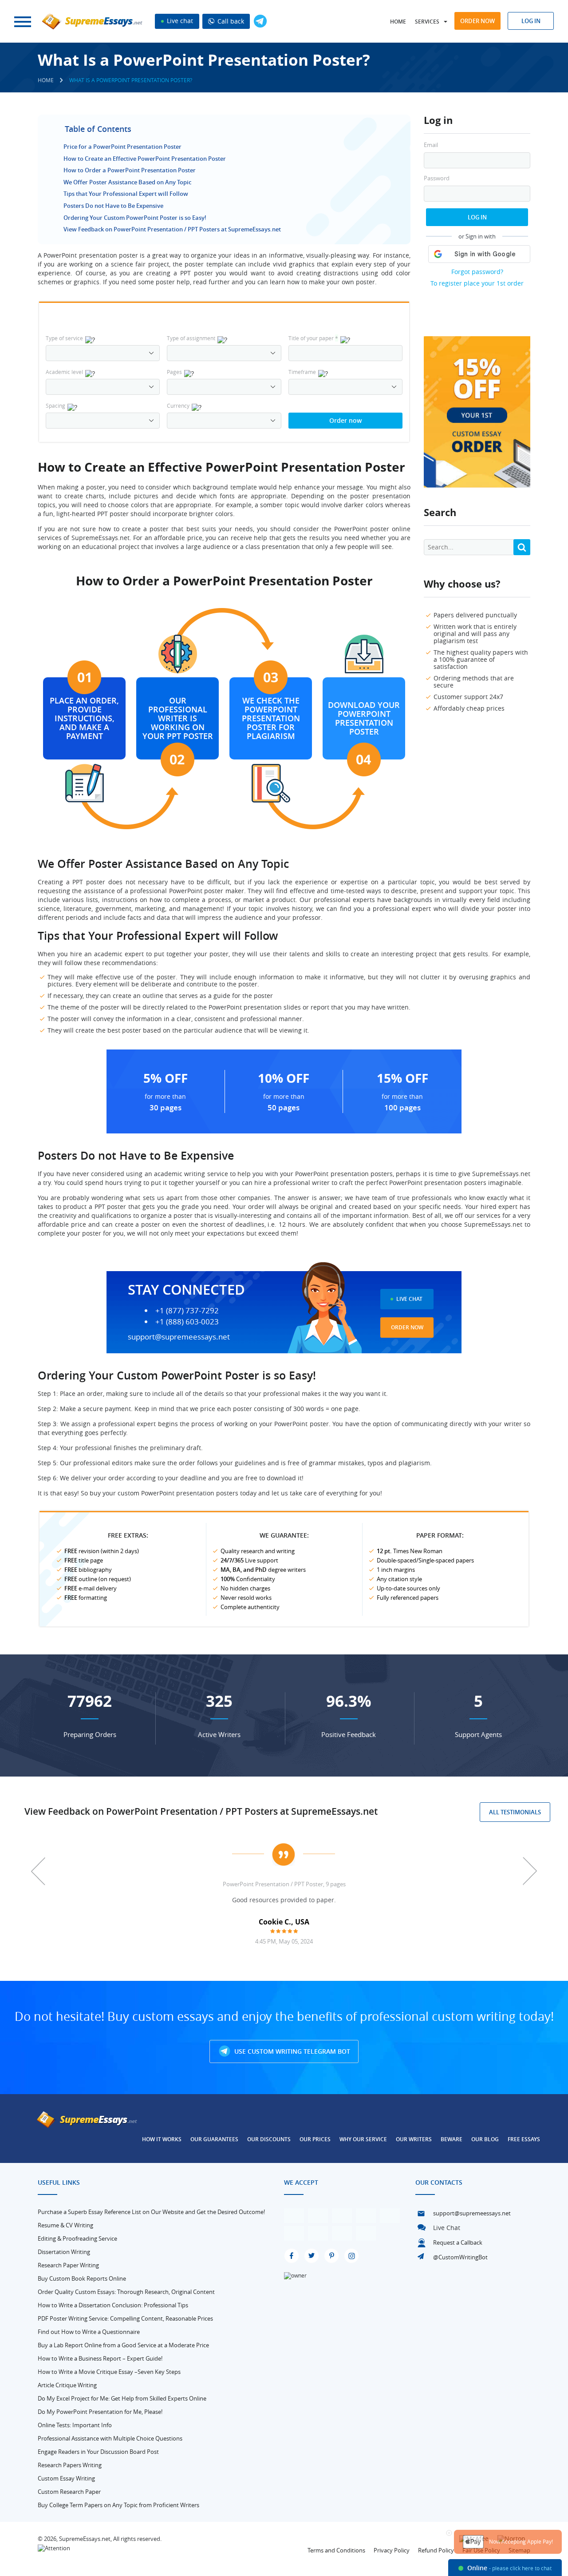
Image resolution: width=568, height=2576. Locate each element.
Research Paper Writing (68, 2265)
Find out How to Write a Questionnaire (89, 2332)
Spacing (55, 405)
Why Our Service (363, 2139)
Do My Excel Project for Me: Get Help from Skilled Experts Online (122, 2398)
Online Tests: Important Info (75, 2425)
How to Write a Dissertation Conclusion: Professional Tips (113, 2305)
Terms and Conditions (336, 2550)
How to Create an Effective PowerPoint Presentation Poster (145, 159)
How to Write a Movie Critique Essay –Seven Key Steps (109, 2372)
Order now (477, 21)
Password (437, 178)
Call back (230, 21)
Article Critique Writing (67, 2385)
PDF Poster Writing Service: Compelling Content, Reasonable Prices (125, 2318)
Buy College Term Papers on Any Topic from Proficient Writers (118, 2505)
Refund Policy (436, 2550)
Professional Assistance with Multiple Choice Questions (110, 2438)
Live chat (179, 21)
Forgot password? (477, 272)
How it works (162, 2139)
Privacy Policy (392, 2550)
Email (431, 145)
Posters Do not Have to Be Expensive (113, 206)
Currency (178, 405)
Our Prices (315, 2139)
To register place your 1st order (477, 283)
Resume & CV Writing (65, 2225)
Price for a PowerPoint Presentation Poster (122, 147)
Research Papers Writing (70, 2465)
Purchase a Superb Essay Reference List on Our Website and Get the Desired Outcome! (151, 2212)
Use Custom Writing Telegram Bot (291, 2051)
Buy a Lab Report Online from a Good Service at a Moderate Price (123, 2345)
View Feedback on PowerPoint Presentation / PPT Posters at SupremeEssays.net (172, 229)
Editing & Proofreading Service (77, 2238)
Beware (452, 2139)
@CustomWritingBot (460, 2257)
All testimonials (515, 1812)
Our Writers (414, 2139)
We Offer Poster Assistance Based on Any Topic (127, 182)
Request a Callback (458, 2242)
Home (398, 22)
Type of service (64, 338)
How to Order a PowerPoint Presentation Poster (130, 170)
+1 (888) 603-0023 (187, 1322)
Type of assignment (191, 338)
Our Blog (485, 2139)
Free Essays (524, 2139)
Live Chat (409, 1299)
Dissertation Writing (64, 2252)
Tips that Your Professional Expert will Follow (126, 194)
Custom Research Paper (69, 2492)
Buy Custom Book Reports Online (82, 2278)
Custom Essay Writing (66, 2478)
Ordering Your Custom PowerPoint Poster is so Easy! (135, 218)
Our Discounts (269, 2139)
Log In (477, 217)
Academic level (64, 372)
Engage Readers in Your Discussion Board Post (98, 2452)
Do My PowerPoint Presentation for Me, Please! (100, 2412)
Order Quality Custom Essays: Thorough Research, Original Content (126, 2292)
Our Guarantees (214, 2139)
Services (427, 22)
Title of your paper (313, 338)
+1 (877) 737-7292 (187, 1311)
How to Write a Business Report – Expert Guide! (100, 2358)
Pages (174, 372)
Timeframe (302, 372)
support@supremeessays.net (179, 1337)
